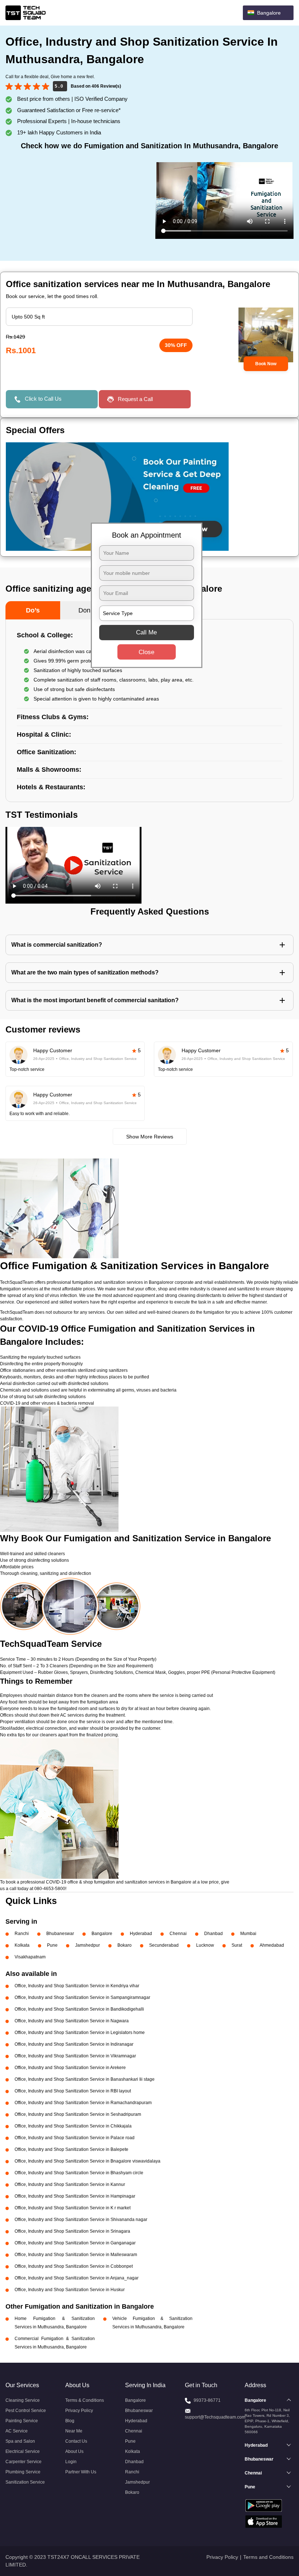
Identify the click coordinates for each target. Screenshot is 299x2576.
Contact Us (76, 2441)
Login (71, 2462)
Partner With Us (81, 2472)
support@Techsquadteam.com (215, 2417)
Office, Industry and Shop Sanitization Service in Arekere (70, 2068)
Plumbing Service (23, 2472)
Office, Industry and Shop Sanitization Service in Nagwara (72, 2021)
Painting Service (22, 2421)
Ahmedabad (272, 1945)
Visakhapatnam (30, 1957)
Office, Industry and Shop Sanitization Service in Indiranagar (74, 2044)
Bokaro (125, 1945)
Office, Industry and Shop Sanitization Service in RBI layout (73, 2091)
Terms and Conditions (268, 2557)
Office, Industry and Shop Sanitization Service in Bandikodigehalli (79, 2009)
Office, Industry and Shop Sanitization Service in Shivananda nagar (81, 2220)
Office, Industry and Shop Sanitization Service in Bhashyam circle (79, 2173)
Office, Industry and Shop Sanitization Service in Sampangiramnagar (82, 1997)
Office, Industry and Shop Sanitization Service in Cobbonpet (74, 2266)
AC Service (17, 2431)
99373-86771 (207, 2400)
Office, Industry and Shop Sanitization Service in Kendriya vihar (77, 1986)
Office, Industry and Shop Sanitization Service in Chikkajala (73, 2126)
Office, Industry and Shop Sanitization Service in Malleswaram (76, 2255)
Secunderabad (164, 1945)
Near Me (74, 2431)
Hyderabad (141, 1934)
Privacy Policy (79, 2411)
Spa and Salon (20, 2441)
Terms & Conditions (85, 2400)
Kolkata (22, 1945)
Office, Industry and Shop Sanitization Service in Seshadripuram (78, 2114)
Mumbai (248, 1934)
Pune (52, 1945)
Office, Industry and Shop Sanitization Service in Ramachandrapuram (83, 2103)
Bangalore (102, 1934)
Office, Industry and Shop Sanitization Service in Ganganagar (75, 2243)
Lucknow (205, 1945)
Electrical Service (23, 2451)
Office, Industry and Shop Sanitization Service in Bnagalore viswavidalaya (88, 2161)
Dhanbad (213, 1934)
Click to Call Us (43, 399)
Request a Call (135, 399)
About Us (74, 2451)
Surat (237, 1945)
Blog (70, 2421)
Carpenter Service (24, 2462)
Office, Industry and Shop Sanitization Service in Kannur (70, 2184)
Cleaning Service (23, 2400)
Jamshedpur (88, 1945)
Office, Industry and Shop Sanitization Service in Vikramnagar (75, 2056)
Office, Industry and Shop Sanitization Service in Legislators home (80, 2033)
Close (146, 652)
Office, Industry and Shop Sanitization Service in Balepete (71, 2149)
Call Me (146, 632)
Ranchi (22, 1934)
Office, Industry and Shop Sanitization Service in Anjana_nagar (77, 2278)
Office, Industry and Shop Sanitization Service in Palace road (75, 2138)
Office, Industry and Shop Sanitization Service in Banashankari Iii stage (85, 2079)
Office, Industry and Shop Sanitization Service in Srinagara (72, 2231)
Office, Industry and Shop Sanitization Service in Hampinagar (75, 2196)
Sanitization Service (25, 2482)
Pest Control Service (26, 2411)
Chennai (178, 1934)
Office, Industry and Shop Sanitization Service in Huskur (70, 2290)
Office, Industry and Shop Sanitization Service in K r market (73, 2208)
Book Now (266, 364)
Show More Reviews (150, 1137)
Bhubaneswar (60, 1934)
